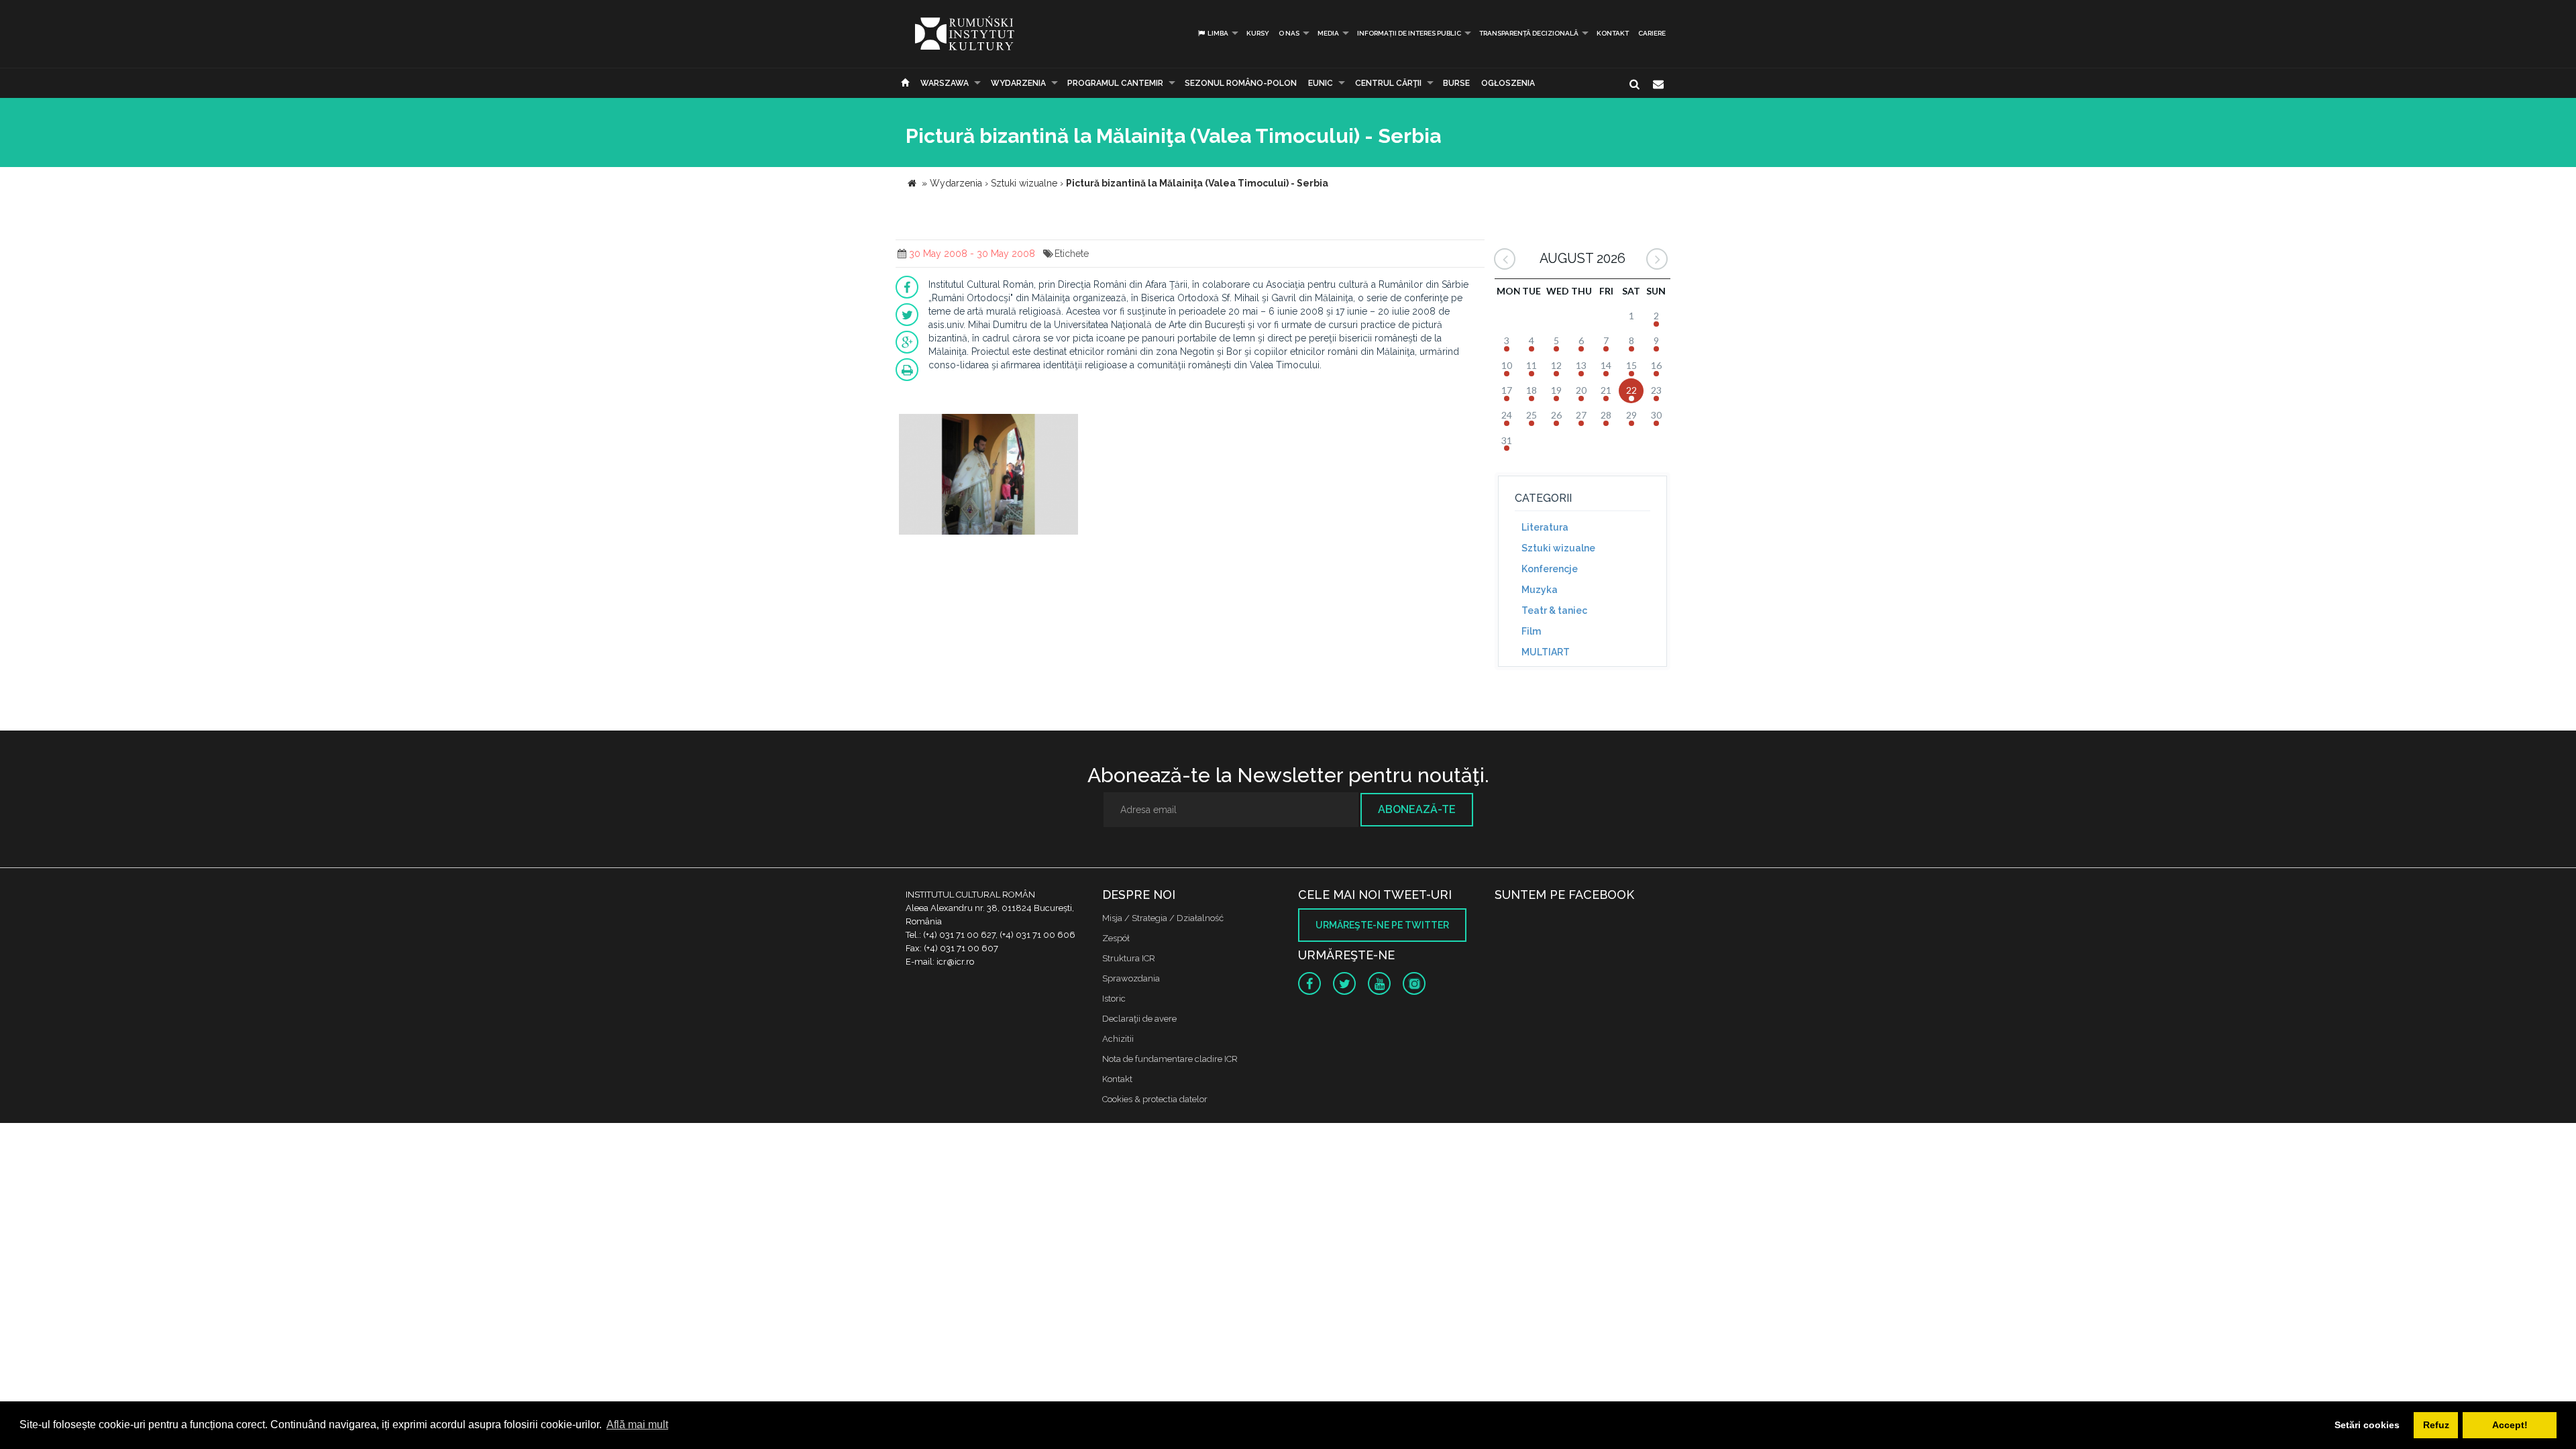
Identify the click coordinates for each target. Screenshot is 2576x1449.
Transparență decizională (1529, 33)
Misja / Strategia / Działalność (1163, 918)
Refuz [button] (2436, 1425)
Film (1531, 631)
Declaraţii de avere (1139, 1019)
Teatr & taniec (1554, 610)
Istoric (1114, 999)
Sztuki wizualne (1558, 548)
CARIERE (1652, 33)
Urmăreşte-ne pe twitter (1382, 925)
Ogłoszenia (1508, 83)
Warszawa (945, 83)
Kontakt (1613, 33)
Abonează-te (1417, 809)
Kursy (1258, 33)
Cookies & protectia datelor (1155, 1099)
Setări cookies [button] (2367, 1425)
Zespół (1116, 938)
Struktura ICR (1129, 958)
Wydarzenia (1018, 83)
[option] (988, 476)
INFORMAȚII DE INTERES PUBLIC (1409, 33)
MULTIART (1546, 652)
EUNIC (1321, 83)
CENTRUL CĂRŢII (1388, 83)
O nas (1289, 33)
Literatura (1545, 527)
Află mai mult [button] (637, 1425)
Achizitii (1118, 1039)
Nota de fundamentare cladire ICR (1170, 1059)
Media (1328, 33)
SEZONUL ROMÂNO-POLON (1241, 83)
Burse (1456, 83)
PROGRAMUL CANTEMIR (1115, 83)
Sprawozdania (1131, 978)
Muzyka (1540, 590)
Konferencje (1550, 569)
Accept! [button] (2510, 1425)
